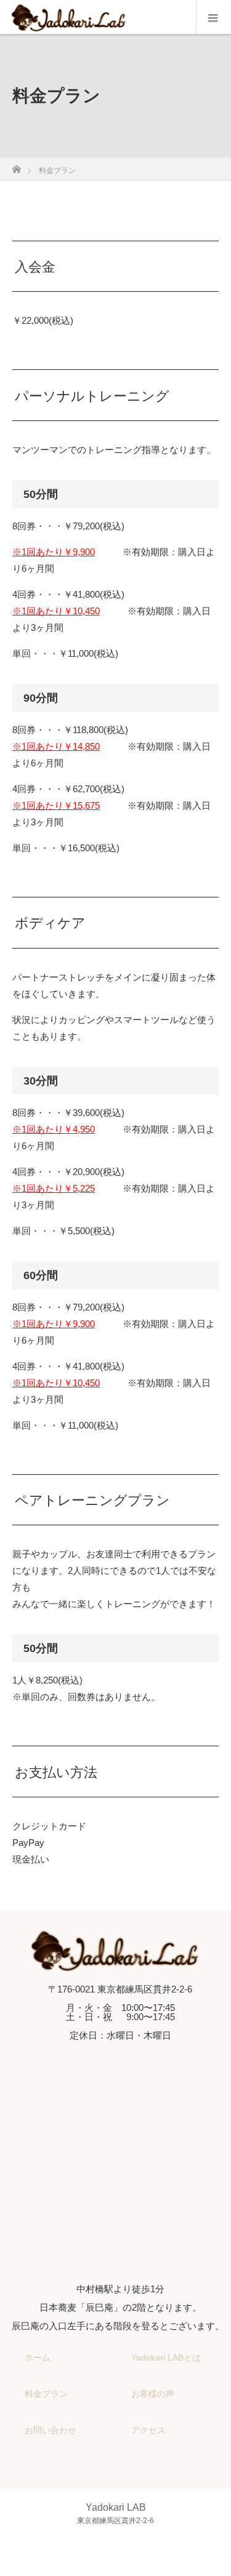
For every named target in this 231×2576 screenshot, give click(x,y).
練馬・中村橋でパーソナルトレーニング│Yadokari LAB (137, 2556)
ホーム (38, 2357)
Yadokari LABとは (166, 2357)
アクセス (148, 2430)
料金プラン (46, 2394)
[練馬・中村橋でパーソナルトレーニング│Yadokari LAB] (115, 1961)
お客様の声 (153, 2394)
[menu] (213, 17)
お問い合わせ (51, 2430)
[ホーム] (16, 166)
